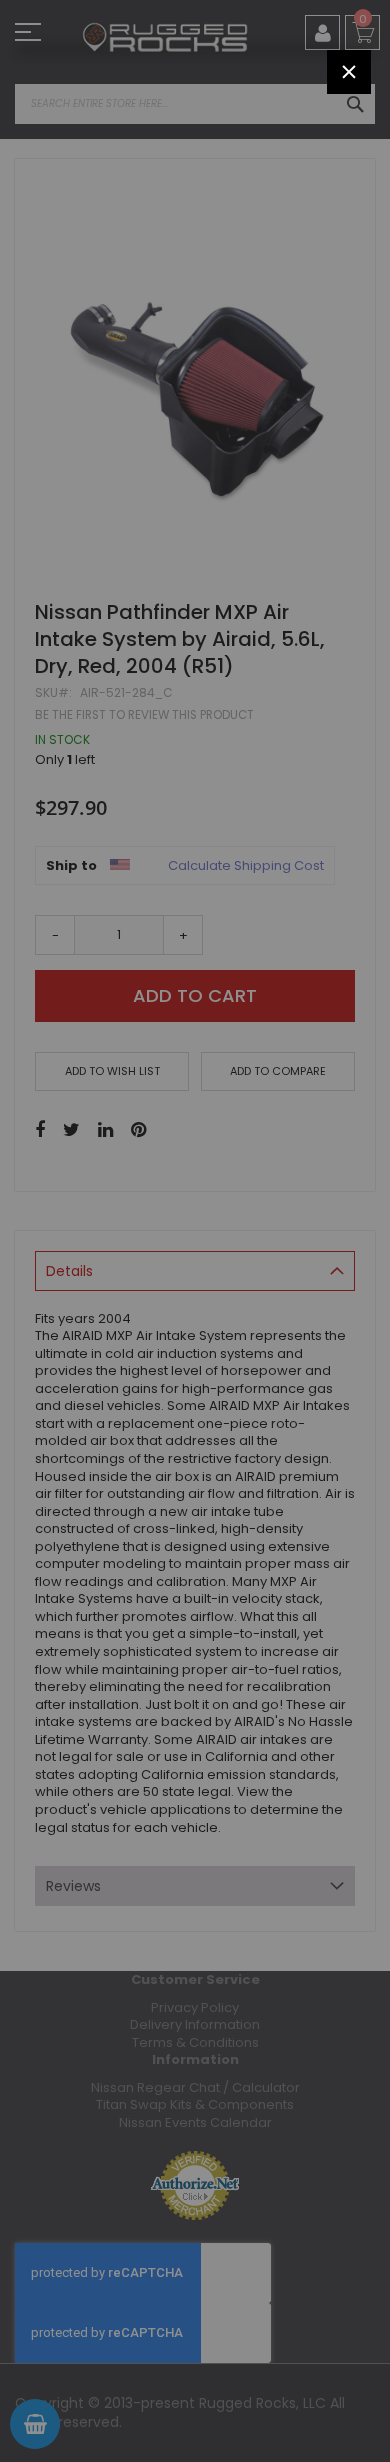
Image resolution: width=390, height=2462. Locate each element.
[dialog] (195, 1231)
